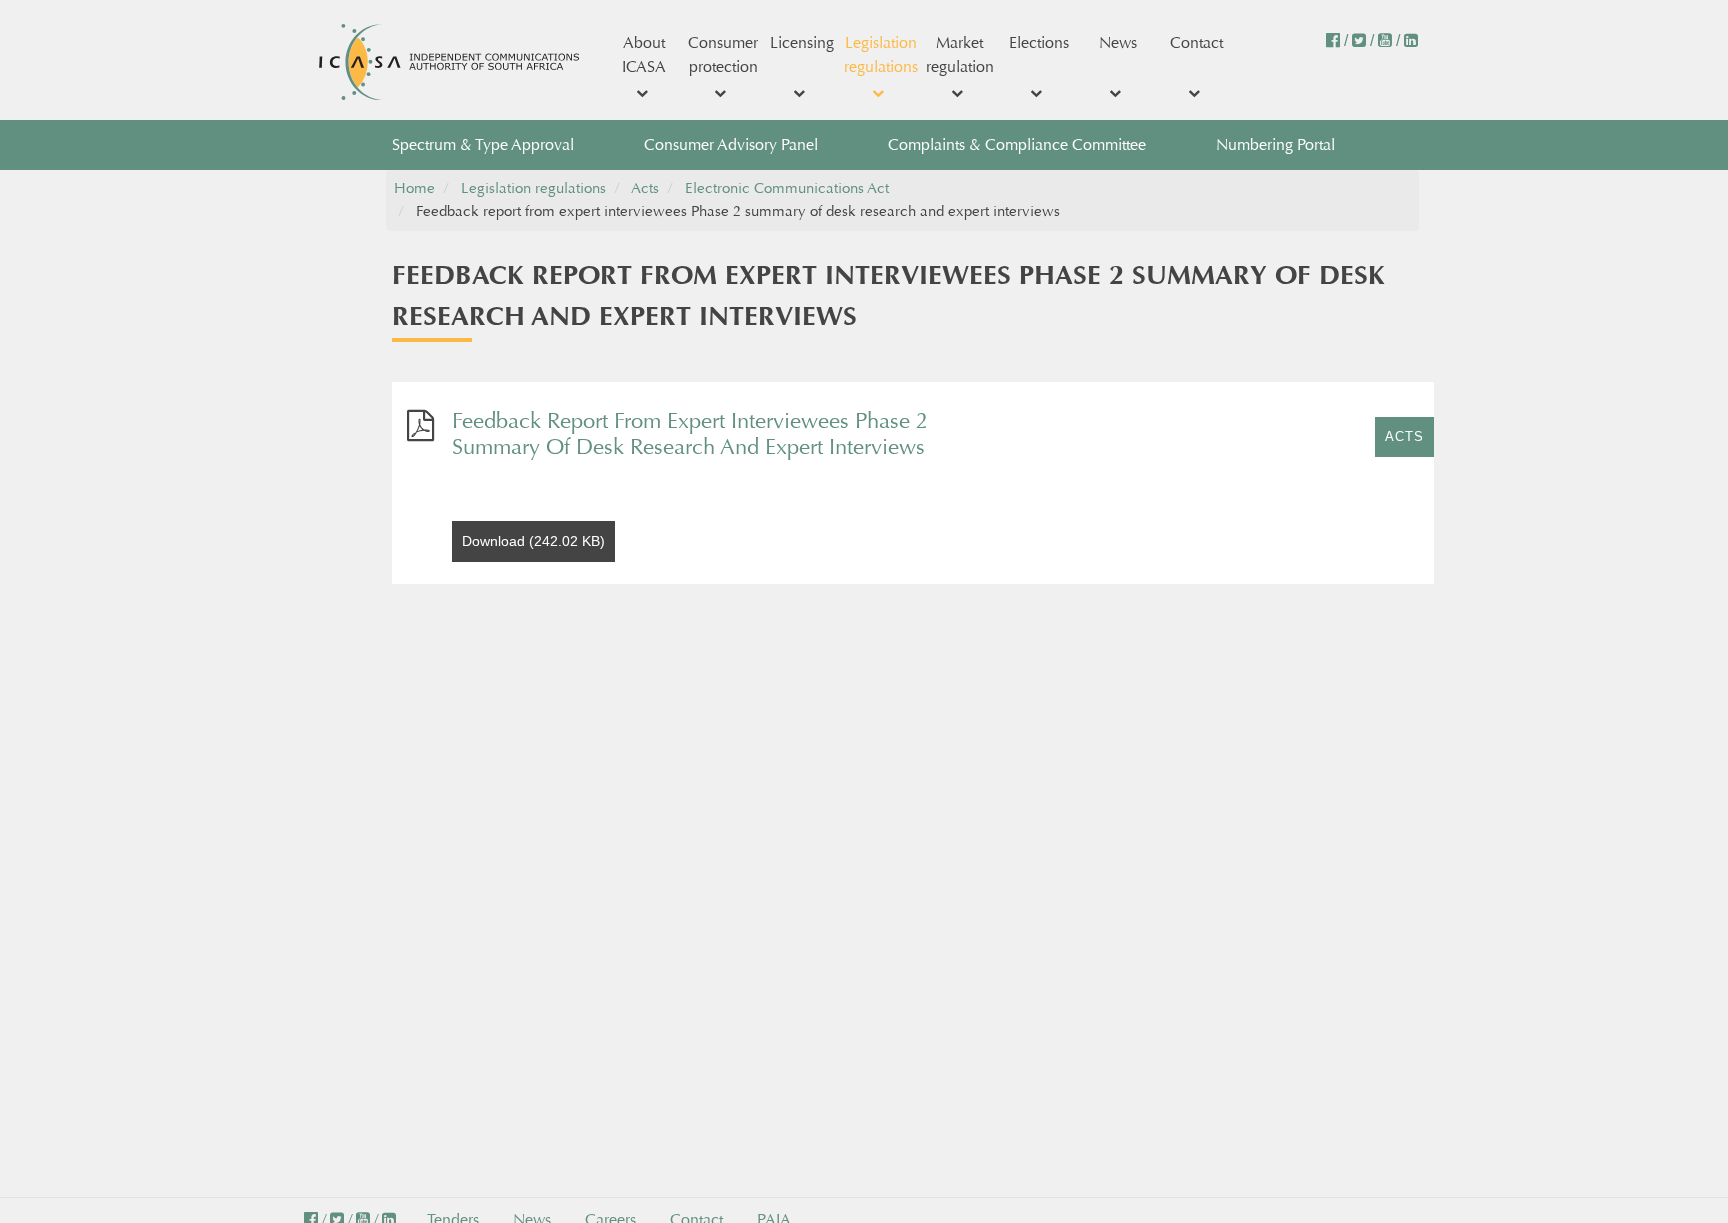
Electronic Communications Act (787, 188)
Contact (1196, 42)
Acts (645, 188)
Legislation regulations (881, 54)
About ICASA (644, 54)
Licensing (802, 42)
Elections (1039, 42)
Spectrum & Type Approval (483, 144)
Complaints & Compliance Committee (1017, 144)
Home (414, 188)
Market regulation (960, 54)
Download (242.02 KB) (533, 541)
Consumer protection (723, 54)
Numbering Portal (1275, 144)
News (1118, 42)
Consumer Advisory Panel (731, 144)
